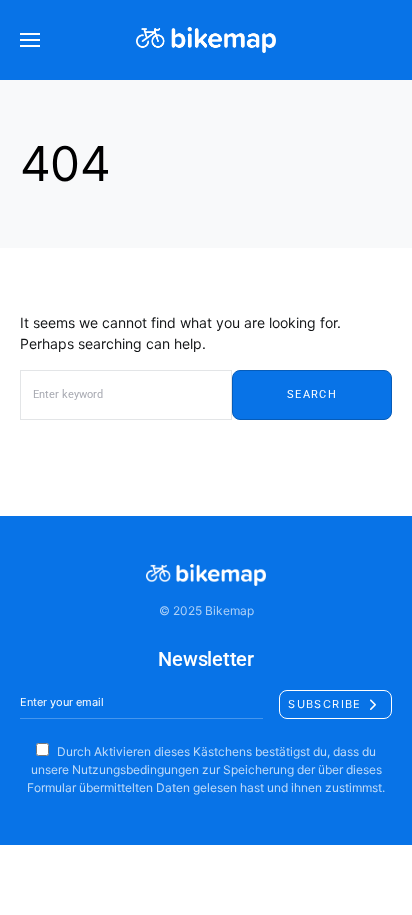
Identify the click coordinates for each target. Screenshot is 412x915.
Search (312, 394)
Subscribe (324, 704)
